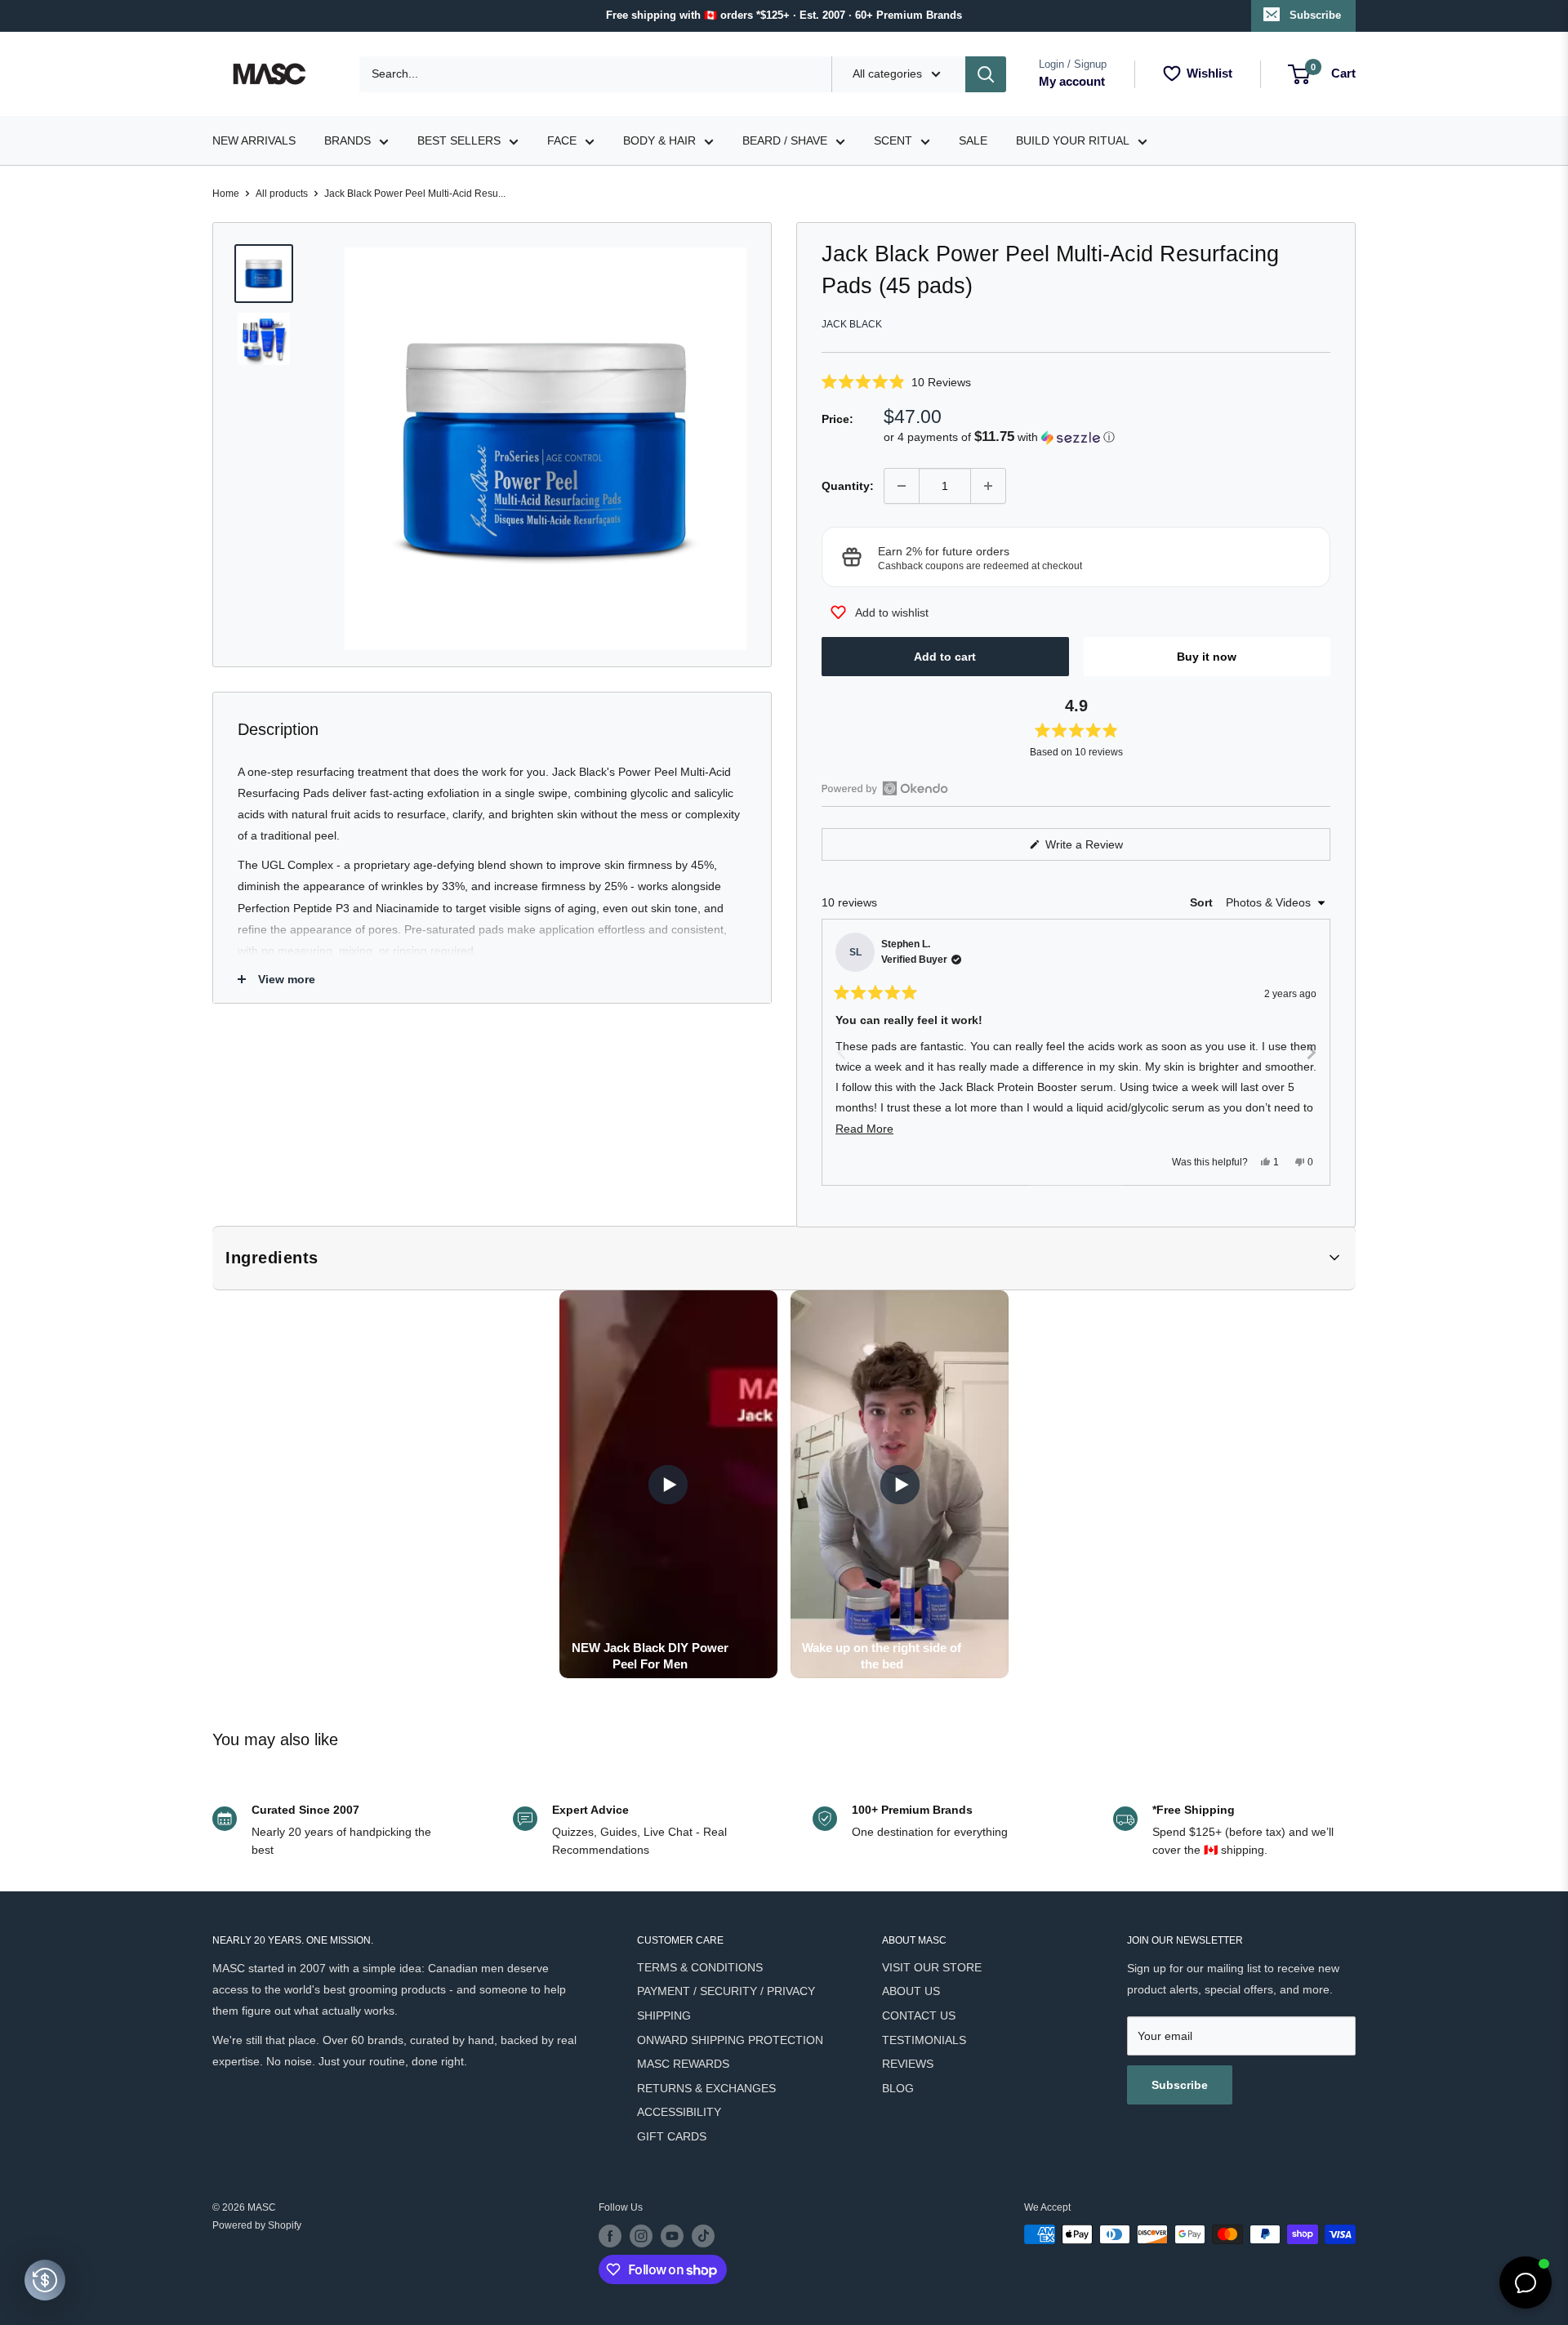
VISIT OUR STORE (932, 1967)
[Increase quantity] (988, 486)
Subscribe (1315, 15)
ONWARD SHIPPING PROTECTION (730, 2040)
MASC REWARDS (683, 2064)
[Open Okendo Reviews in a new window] (885, 788)
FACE (562, 140)
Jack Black (852, 324)
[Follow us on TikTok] (703, 2236)
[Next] (1311, 1052)
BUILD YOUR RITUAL (1073, 140)
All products (282, 194)
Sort (1203, 902)
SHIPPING (664, 2015)
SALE (973, 140)
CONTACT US (919, 2015)
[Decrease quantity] (902, 486)
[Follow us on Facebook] (610, 2236)
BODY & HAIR (659, 140)
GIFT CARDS (672, 2136)
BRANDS (347, 140)
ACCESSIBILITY (679, 2112)
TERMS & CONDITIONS (700, 1967)
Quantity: (848, 486)
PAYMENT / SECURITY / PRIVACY (726, 1991)
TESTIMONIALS (924, 2040)
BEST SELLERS (459, 140)
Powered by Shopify (257, 2225)
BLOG (898, 2088)
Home (226, 194)
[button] (1076, 382)
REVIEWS (908, 2064)
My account (1072, 81)
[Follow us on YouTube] (672, 2236)
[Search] (986, 74)
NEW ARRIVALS (254, 140)
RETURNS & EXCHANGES (706, 2088)
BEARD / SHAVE (785, 140)
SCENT (893, 140)
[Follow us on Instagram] (641, 2236)
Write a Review (1103, 849)
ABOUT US (911, 1991)
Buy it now (1207, 657)
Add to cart (945, 657)
